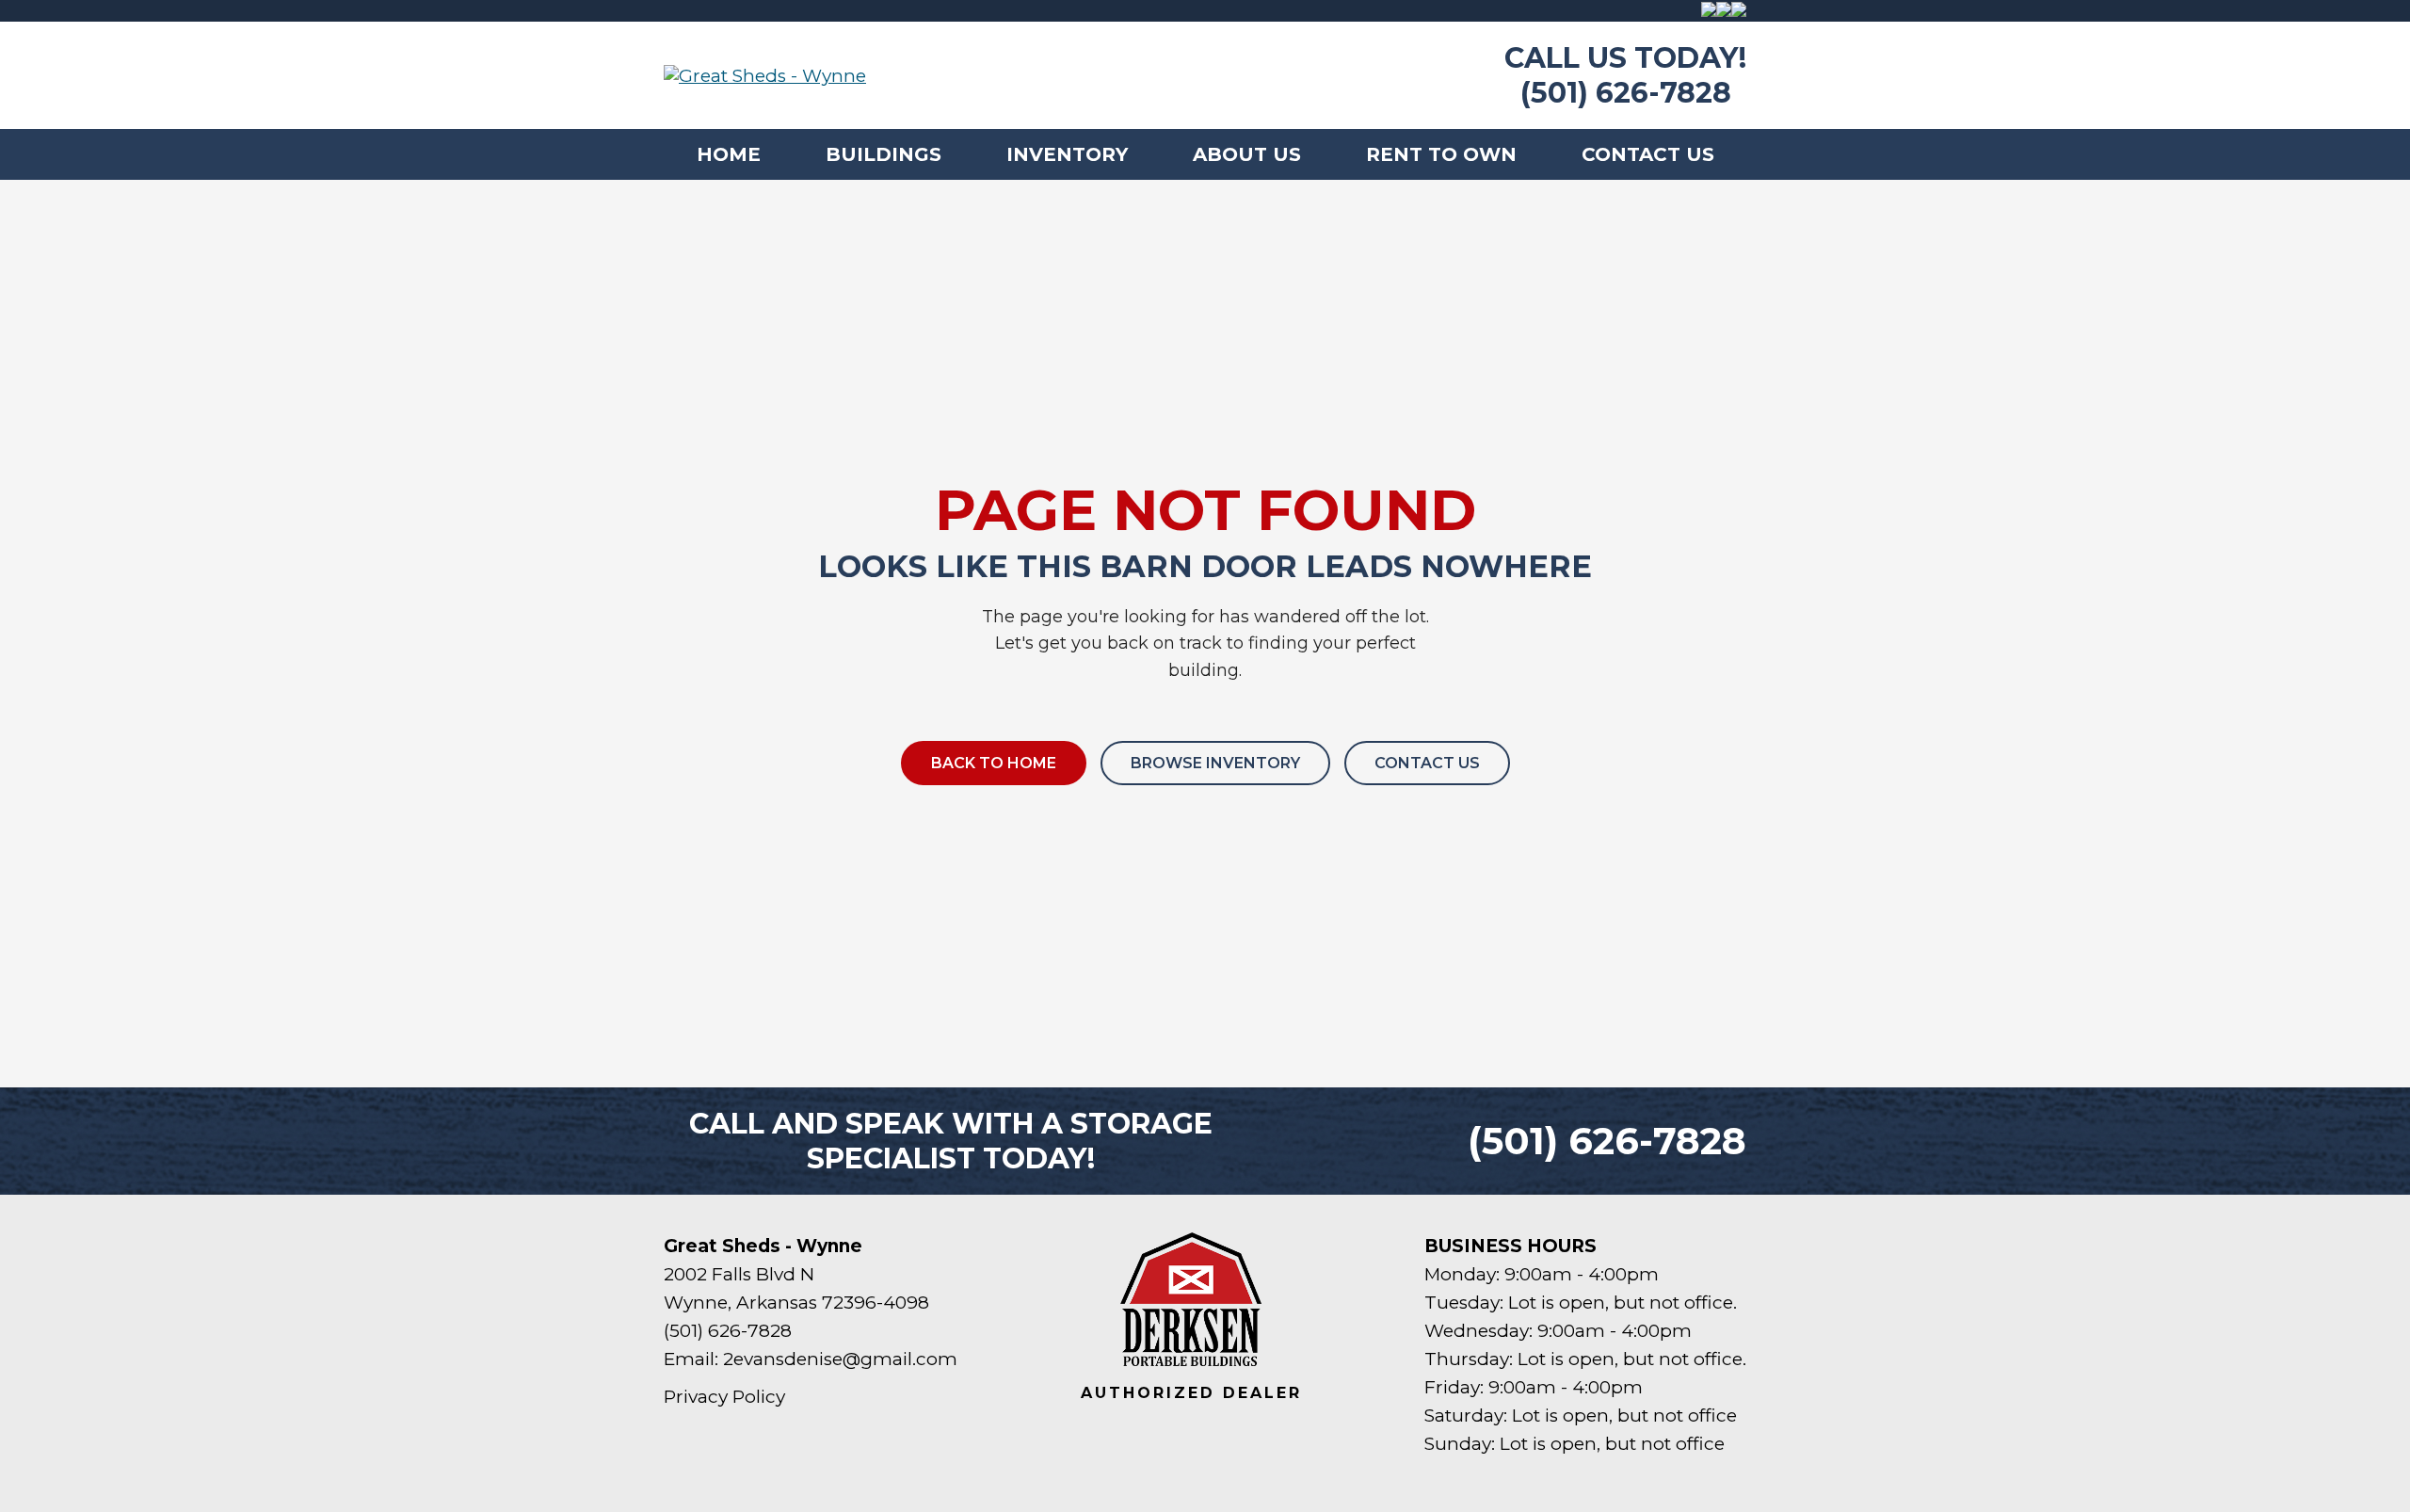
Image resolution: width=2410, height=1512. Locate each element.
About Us (1247, 154)
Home (729, 154)
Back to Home (994, 763)
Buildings (884, 154)
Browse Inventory (1215, 763)
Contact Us (1648, 154)
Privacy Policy (724, 1397)
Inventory (1067, 154)
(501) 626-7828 (1626, 93)
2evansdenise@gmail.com (840, 1359)
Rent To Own (1441, 154)
